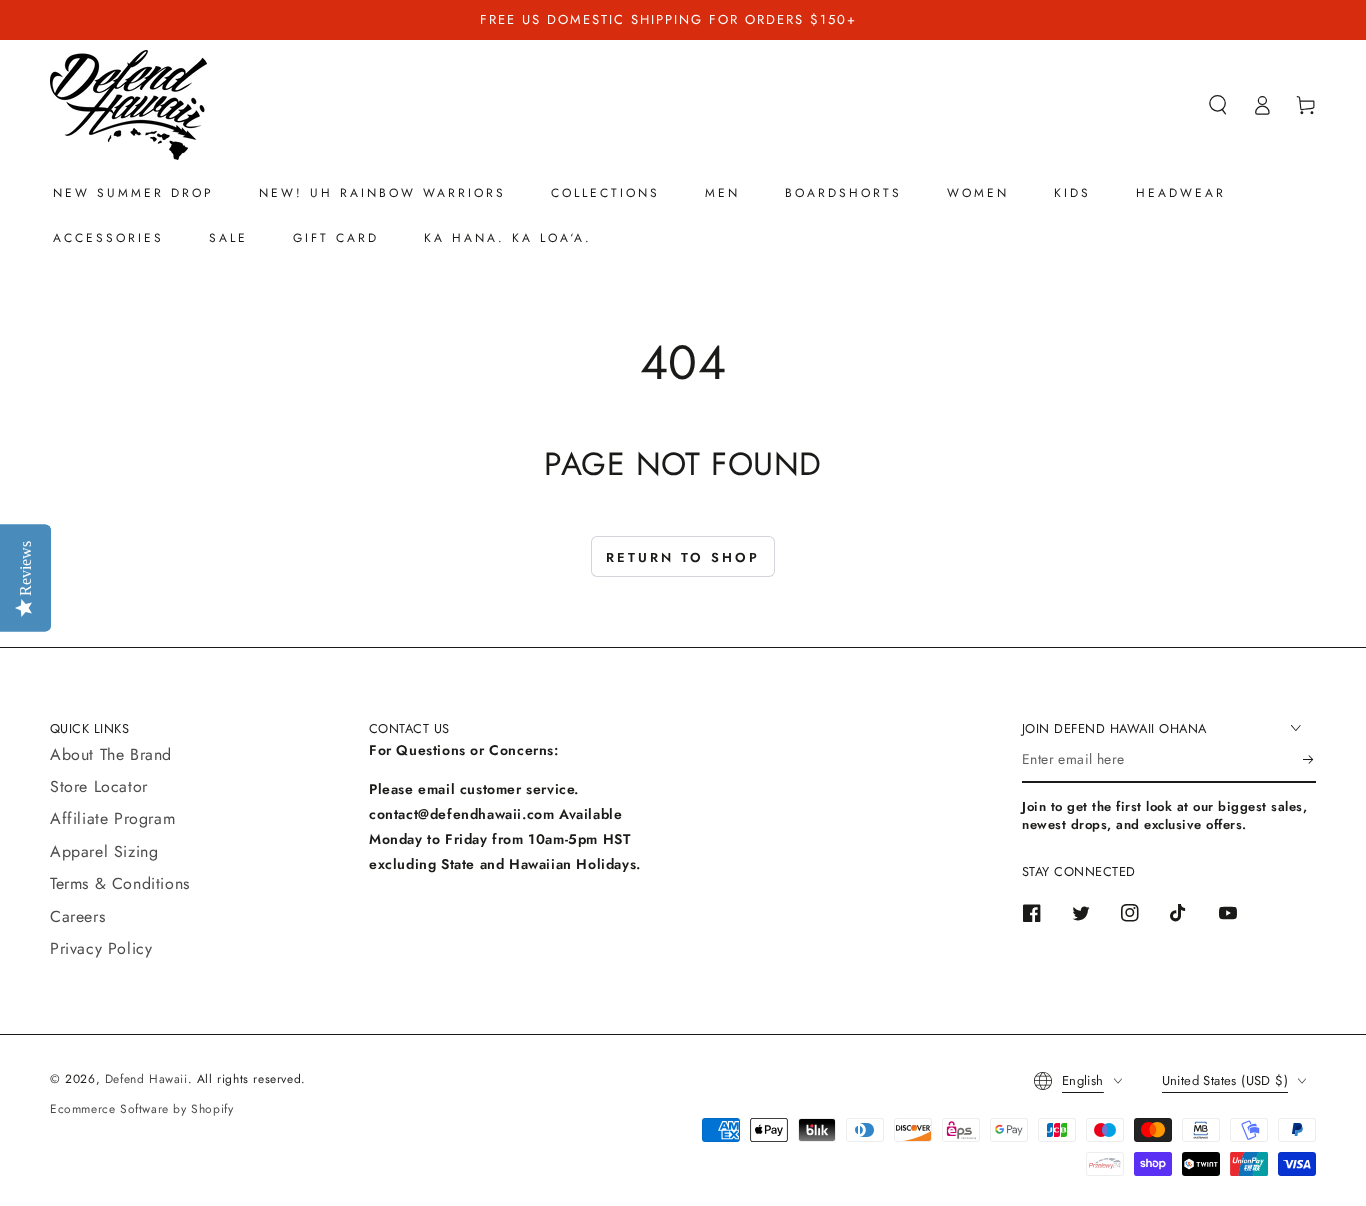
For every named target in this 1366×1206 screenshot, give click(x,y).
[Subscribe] (1309, 760)
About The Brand (111, 754)
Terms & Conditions (120, 883)
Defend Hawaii (146, 1079)
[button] (1218, 105)
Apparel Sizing (104, 851)
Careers (77, 916)
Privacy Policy (101, 948)
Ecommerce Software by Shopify (141, 1109)
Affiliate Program (112, 818)
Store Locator (99, 786)
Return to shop (683, 557)
